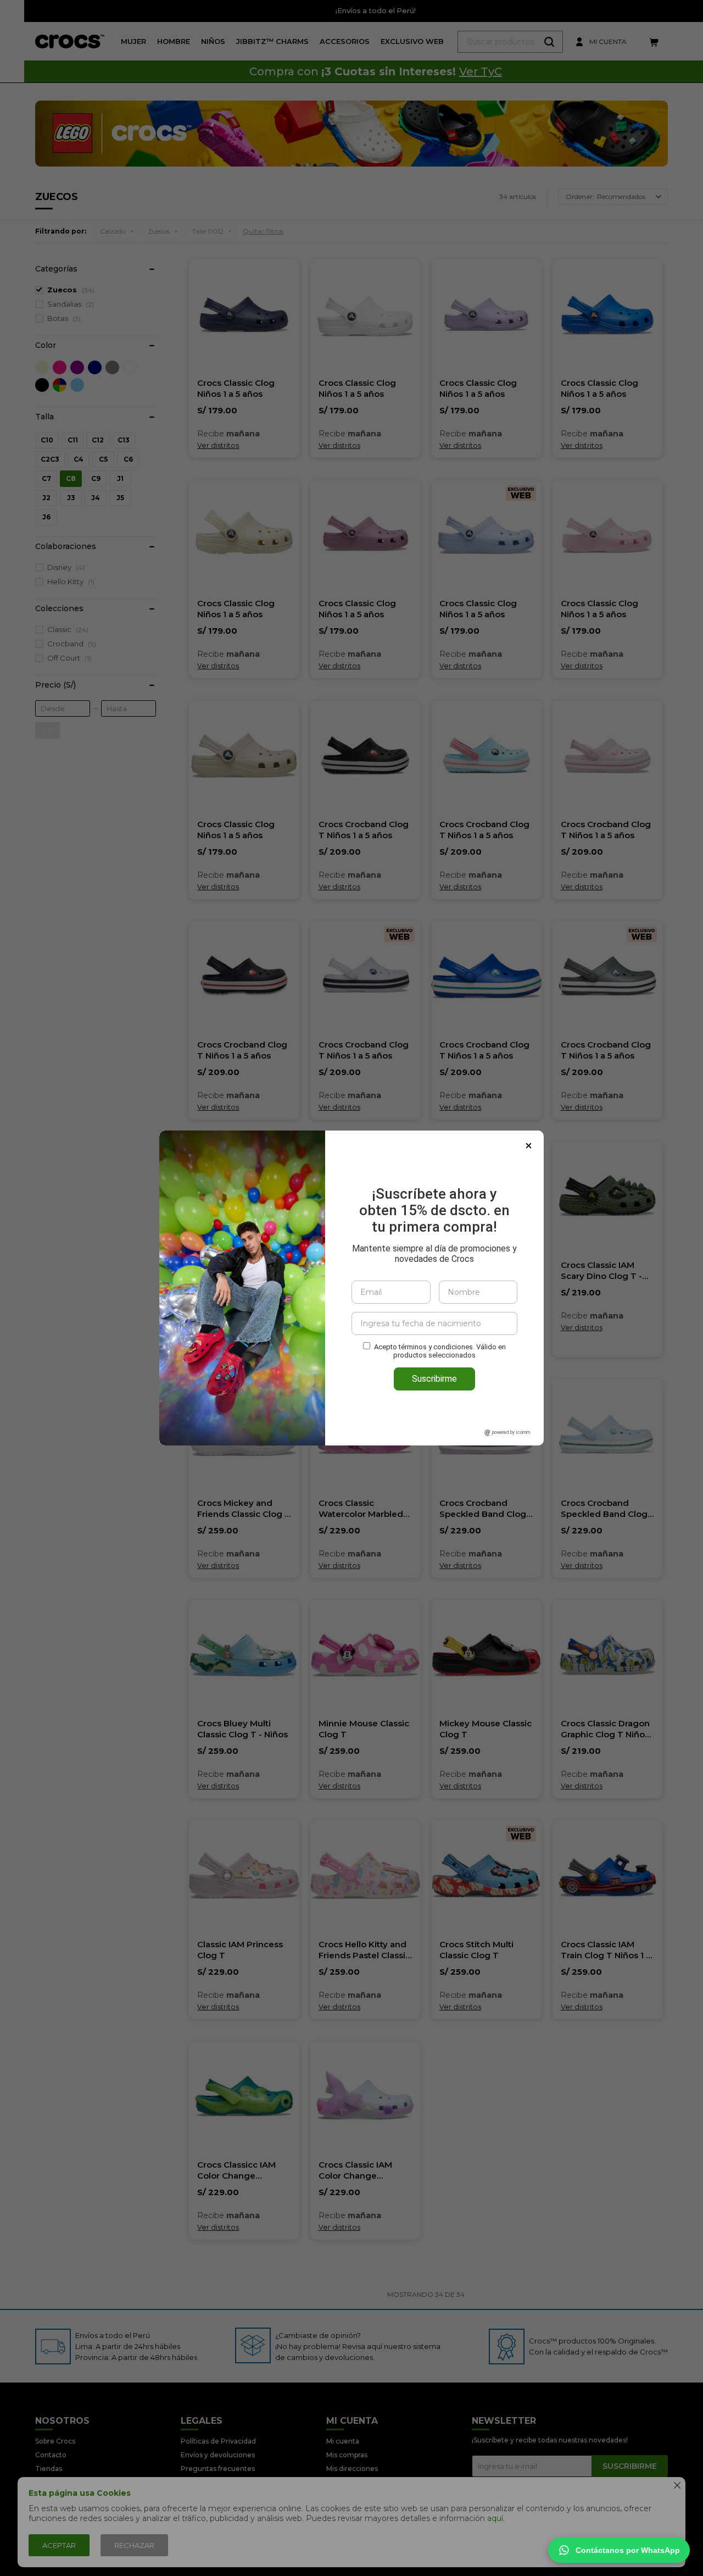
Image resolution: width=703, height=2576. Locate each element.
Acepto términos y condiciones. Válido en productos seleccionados (440, 1351)
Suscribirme (434, 1379)
